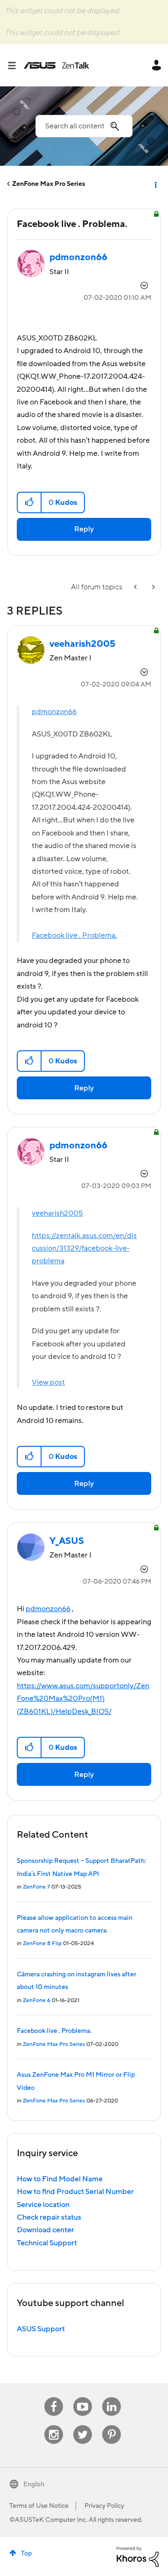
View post (48, 1382)
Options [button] (155, 184)
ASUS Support (41, 2329)
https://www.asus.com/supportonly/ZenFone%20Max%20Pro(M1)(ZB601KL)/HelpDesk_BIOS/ (83, 1699)
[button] (30, 502)
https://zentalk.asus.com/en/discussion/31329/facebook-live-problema (84, 1249)
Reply (84, 529)
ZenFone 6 (37, 2000)
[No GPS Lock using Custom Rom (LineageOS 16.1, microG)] (153, 587)
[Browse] (15, 65)
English (34, 2484)
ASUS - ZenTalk (56, 65)
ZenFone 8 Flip (42, 1943)
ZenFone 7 (36, 1887)
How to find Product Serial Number (75, 2192)
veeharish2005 (57, 1213)
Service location (43, 2205)
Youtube (83, 2397)
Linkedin (112, 2397)
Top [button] (26, 2554)
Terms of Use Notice (39, 2506)
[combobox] (84, 126)
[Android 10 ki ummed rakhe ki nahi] (136, 587)
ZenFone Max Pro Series (49, 184)
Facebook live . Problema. (74, 935)
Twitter (83, 2425)
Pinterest (112, 2425)
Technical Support (47, 2243)
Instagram (54, 2425)
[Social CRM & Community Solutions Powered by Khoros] (138, 2556)
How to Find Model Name (60, 2179)
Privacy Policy (104, 2506)
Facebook (54, 2397)
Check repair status (49, 2217)
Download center (45, 2230)
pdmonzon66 (54, 712)
